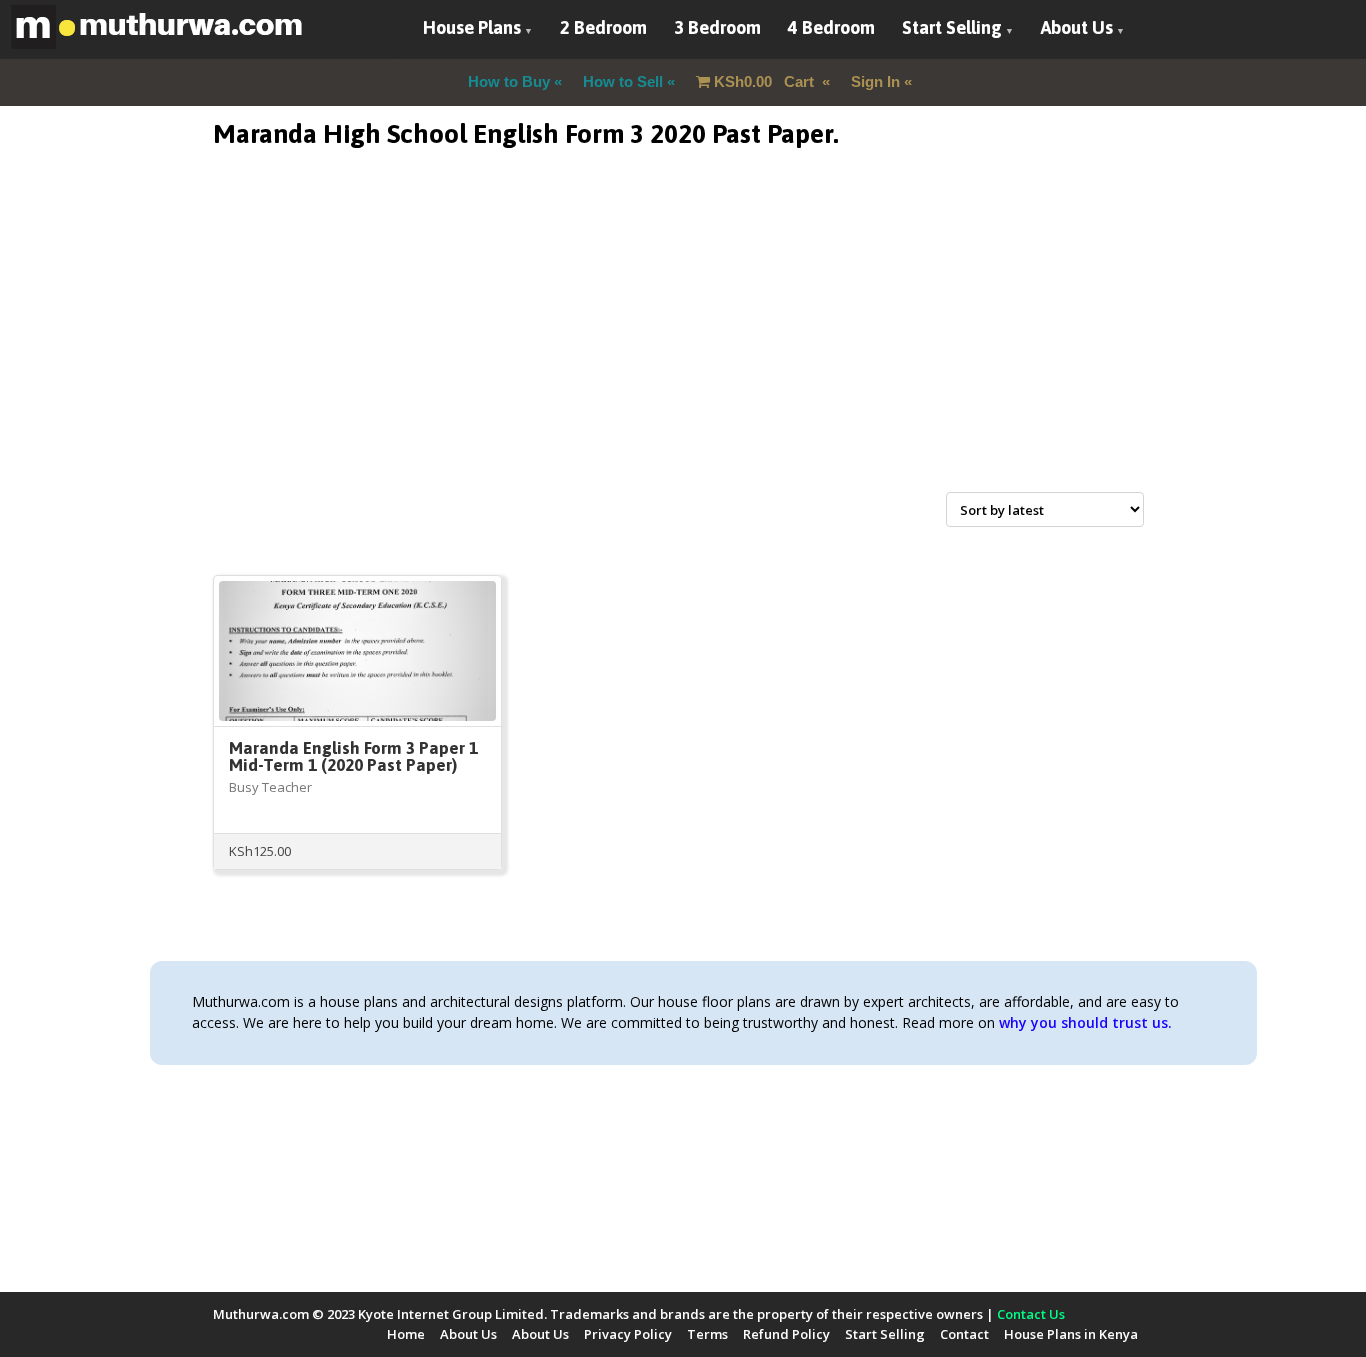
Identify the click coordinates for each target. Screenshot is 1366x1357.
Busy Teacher (270, 787)
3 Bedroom (717, 27)
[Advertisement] (683, 344)
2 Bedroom (603, 27)
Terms (707, 1334)
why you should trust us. (1085, 1022)
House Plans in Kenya (1071, 1334)
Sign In (875, 81)
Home (406, 1334)
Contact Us (1031, 1314)
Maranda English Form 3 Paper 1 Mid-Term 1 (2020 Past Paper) (353, 756)
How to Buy (509, 81)
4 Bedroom (831, 27)
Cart (766, 81)
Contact (964, 1334)
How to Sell (623, 81)
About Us (1077, 27)
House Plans (472, 27)
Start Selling (952, 27)
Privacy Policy (628, 1334)
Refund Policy (786, 1334)
